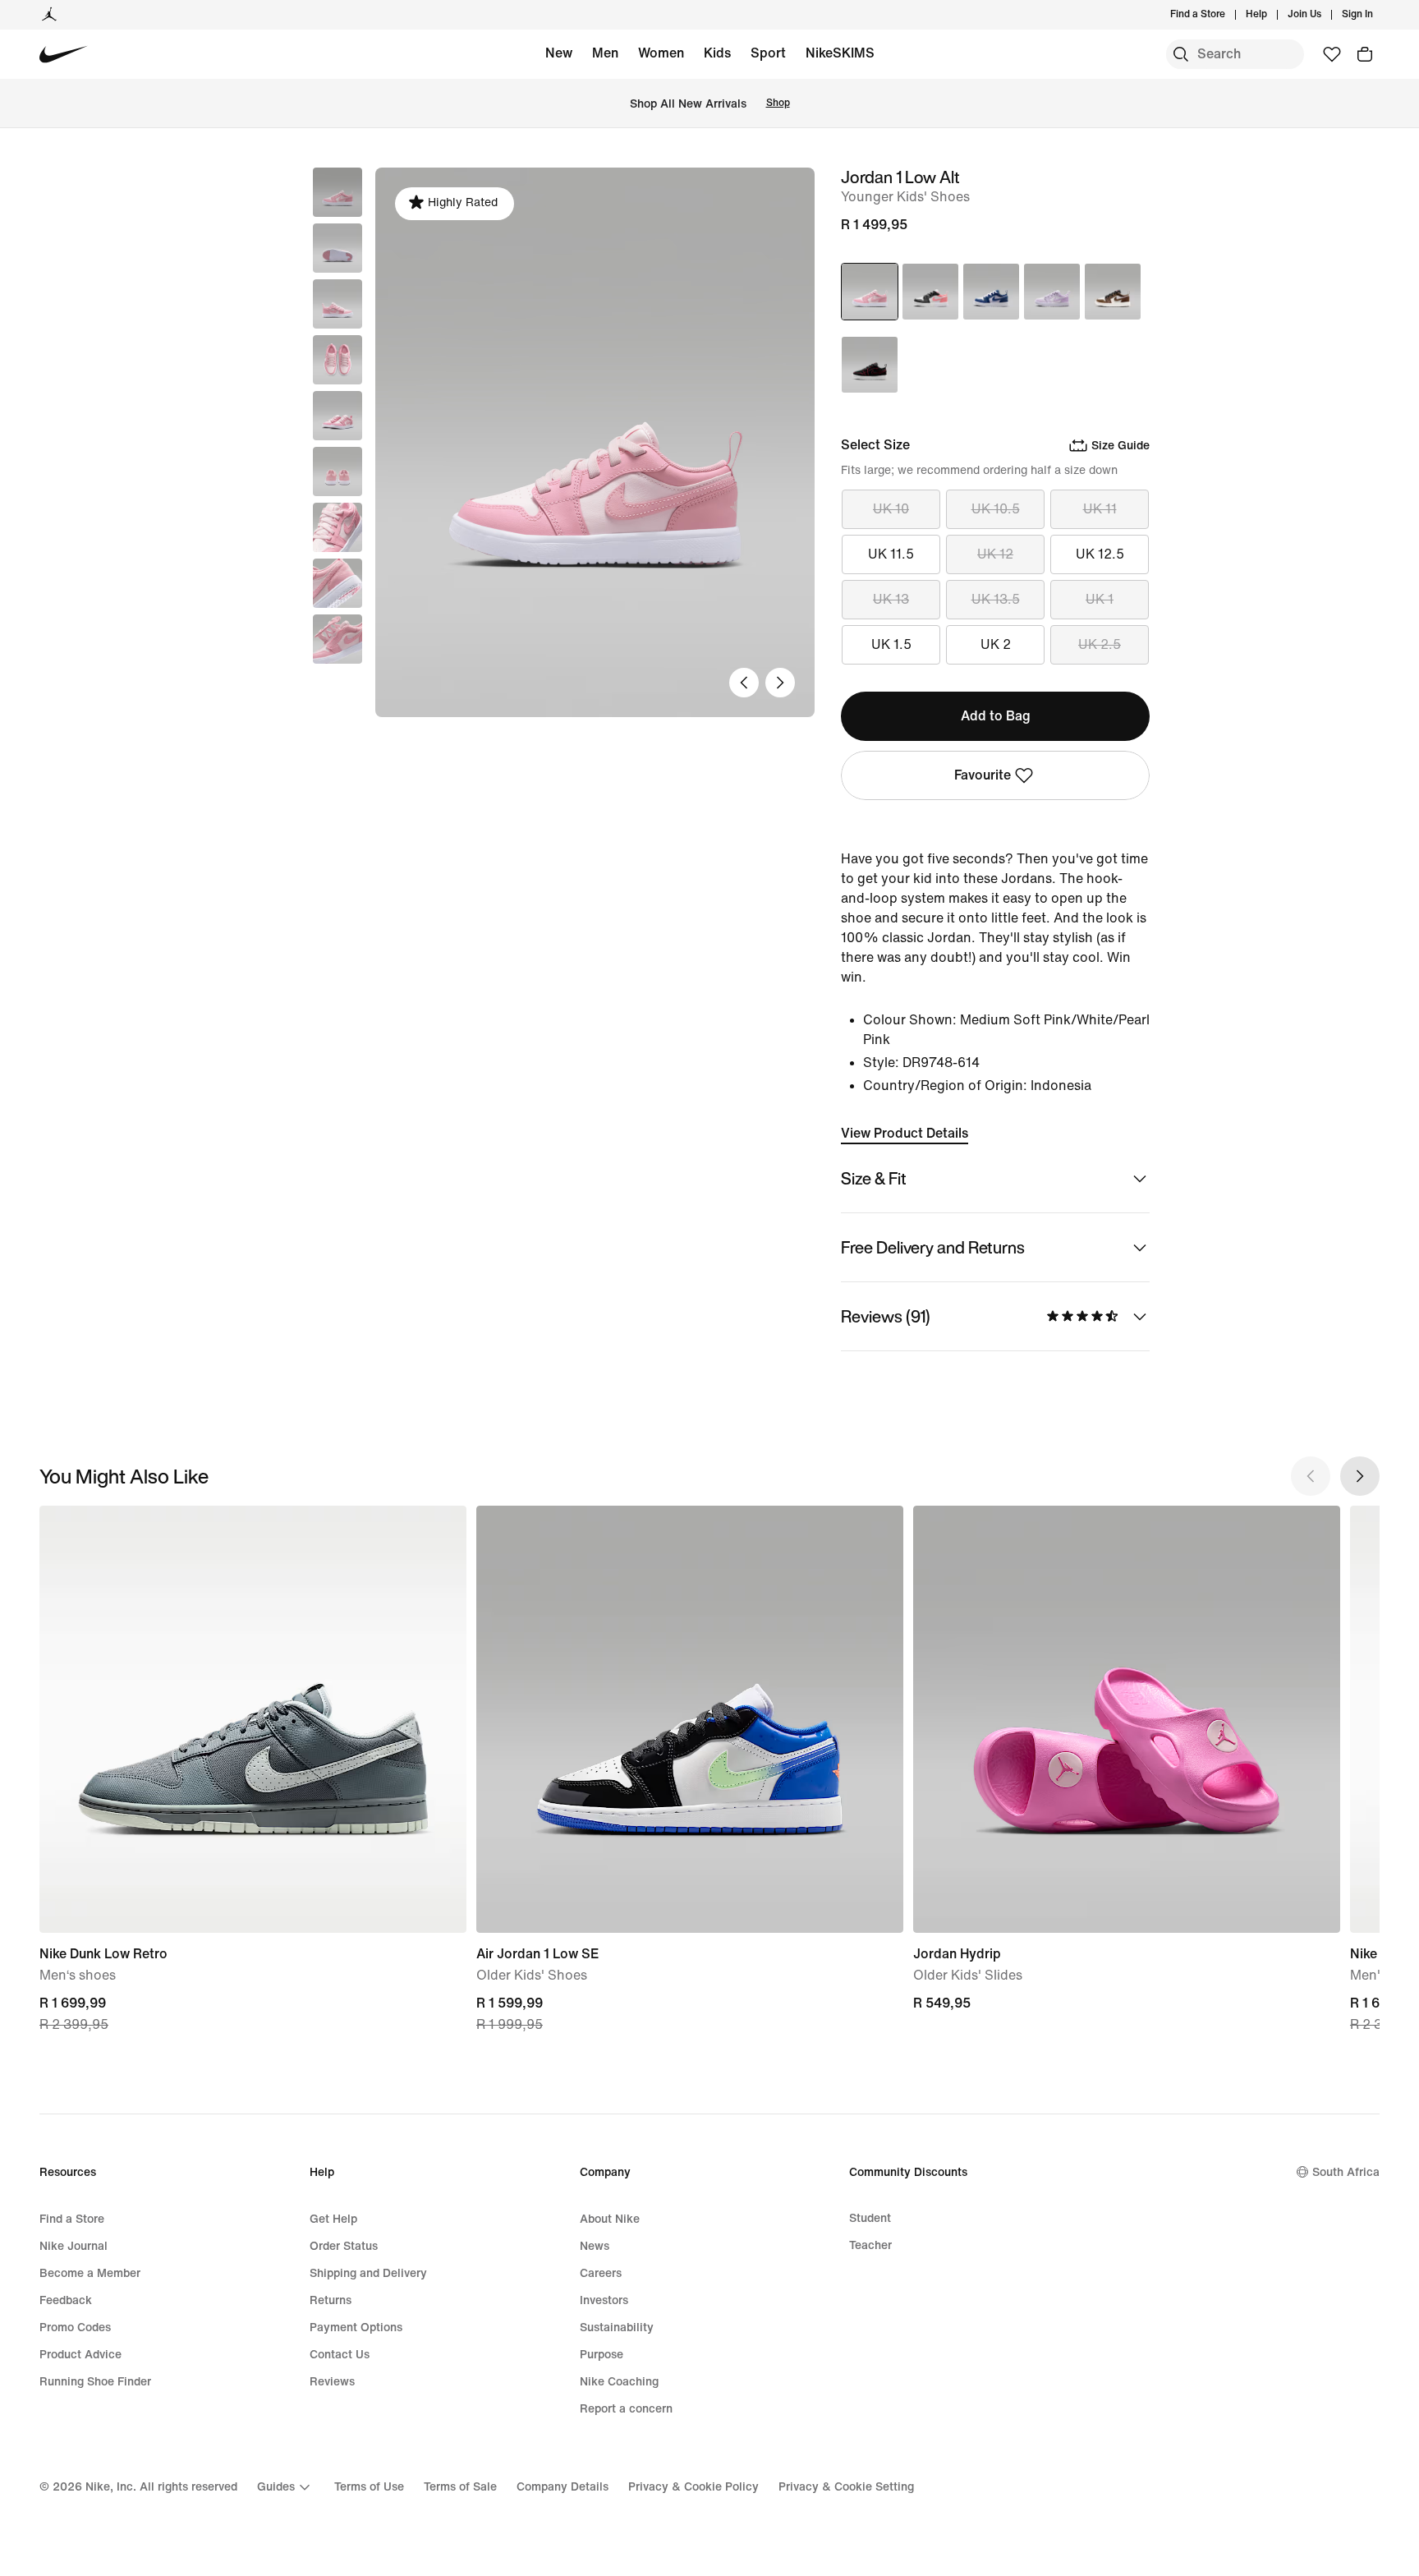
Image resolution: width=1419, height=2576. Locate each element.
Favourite (983, 775)
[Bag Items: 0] (1365, 54)
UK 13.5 (996, 599)
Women (661, 53)
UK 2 (996, 644)
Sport (768, 53)
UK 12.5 (1100, 554)
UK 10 (891, 509)
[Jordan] (49, 15)
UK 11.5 (891, 554)
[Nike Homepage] (64, 55)
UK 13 (891, 599)
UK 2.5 (1100, 644)
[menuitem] (1272, 15)
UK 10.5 (996, 509)
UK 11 (1100, 509)
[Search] (1181, 54)
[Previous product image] (744, 683)
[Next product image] (780, 683)
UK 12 (995, 554)
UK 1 (1100, 599)
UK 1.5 (891, 644)
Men (605, 53)
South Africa (1346, 2172)
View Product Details (905, 1133)
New (559, 53)
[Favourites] (1332, 54)
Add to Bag (996, 716)
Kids (717, 53)
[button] (338, 248)
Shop (778, 103)
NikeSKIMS (840, 53)
